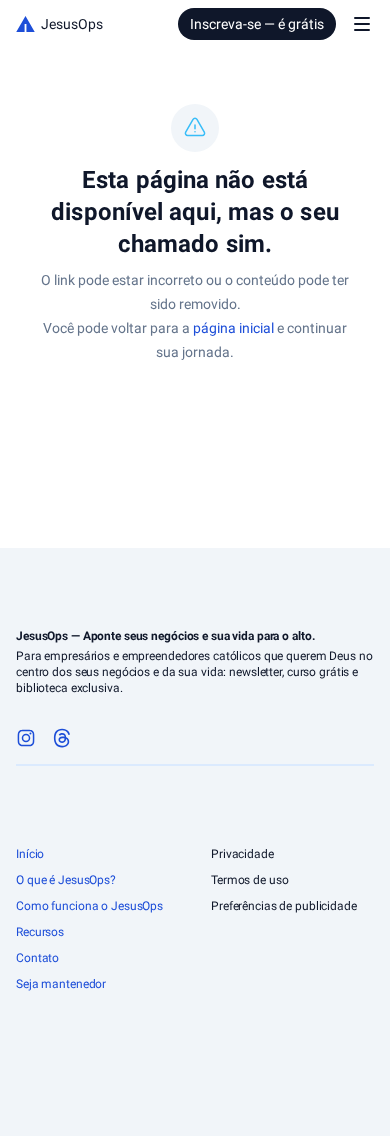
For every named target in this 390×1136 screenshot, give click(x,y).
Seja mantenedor (61, 984)
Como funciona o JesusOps (89, 906)
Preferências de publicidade (284, 906)
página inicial (233, 328)
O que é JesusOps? (66, 880)
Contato (37, 958)
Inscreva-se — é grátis (257, 24)
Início (30, 854)
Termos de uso (249, 880)
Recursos (40, 932)
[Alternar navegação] (362, 24)
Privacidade (242, 854)
